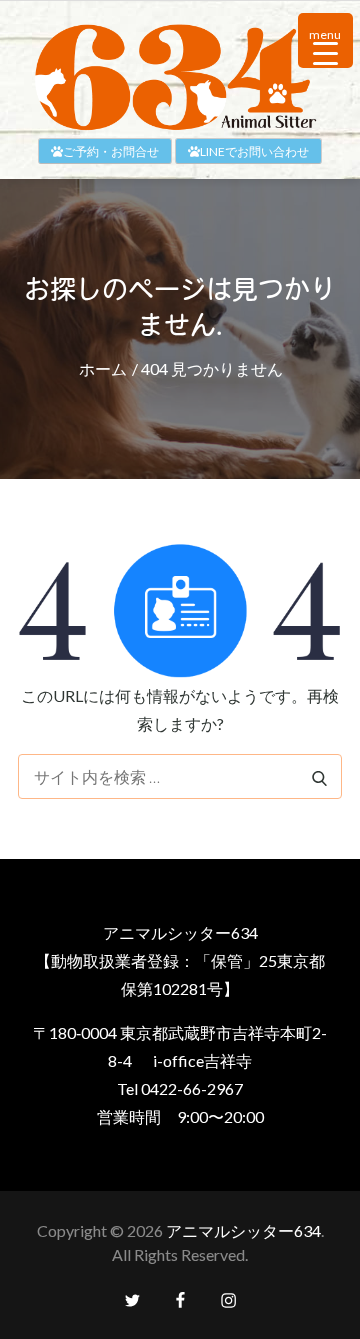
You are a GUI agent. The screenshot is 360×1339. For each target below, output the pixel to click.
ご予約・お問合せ (111, 151)
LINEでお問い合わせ (254, 151)
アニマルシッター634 (243, 1230)
